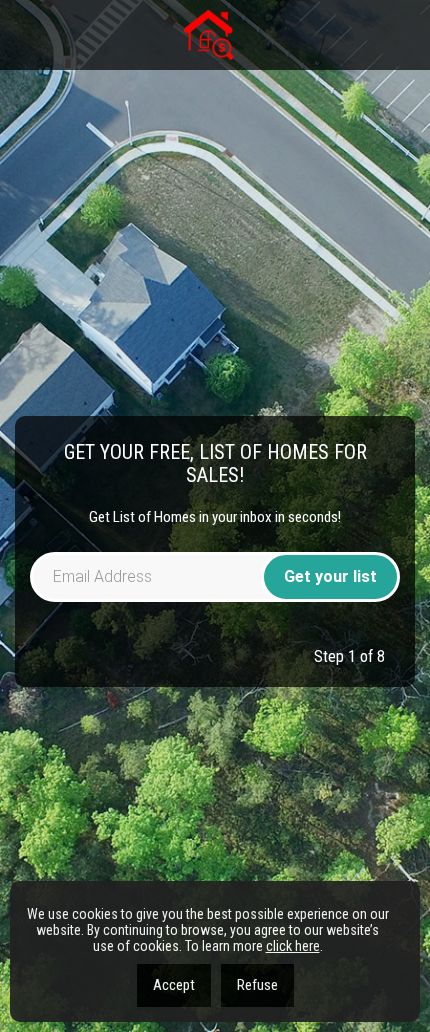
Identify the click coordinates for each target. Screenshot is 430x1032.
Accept (174, 985)
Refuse (257, 985)
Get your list (330, 576)
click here (293, 946)
